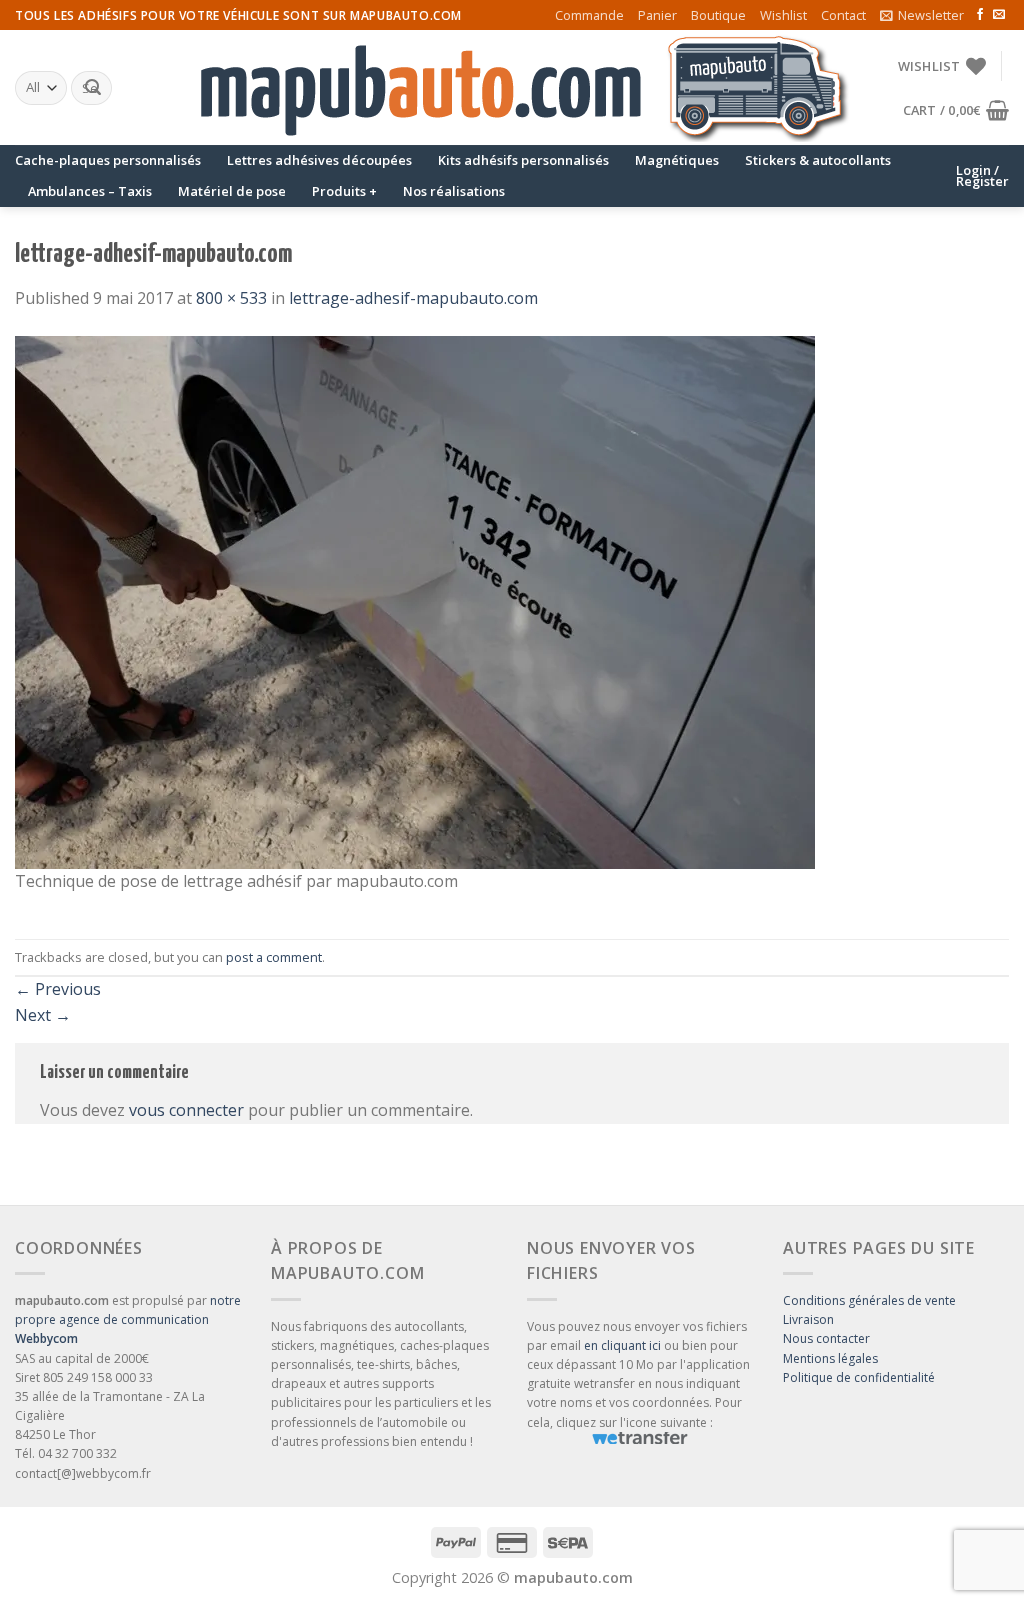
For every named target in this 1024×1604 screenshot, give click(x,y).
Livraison (808, 1319)
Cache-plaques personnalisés (108, 160)
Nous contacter (826, 1338)
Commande (589, 15)
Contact (843, 15)
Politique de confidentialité (859, 1377)
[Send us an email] (999, 15)
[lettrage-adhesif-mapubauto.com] (415, 601)
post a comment (274, 957)
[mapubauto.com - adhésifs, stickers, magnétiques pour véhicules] (512, 88)
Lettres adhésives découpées (319, 160)
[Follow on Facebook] (980, 15)
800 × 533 (231, 298)
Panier (657, 15)
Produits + (344, 191)
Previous (58, 989)
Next (43, 1015)
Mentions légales (830, 1358)
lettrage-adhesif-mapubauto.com (413, 298)
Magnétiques (677, 160)
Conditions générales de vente (869, 1300)
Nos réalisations (454, 191)
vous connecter (186, 1110)
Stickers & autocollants (818, 160)
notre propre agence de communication (128, 1319)
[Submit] (93, 88)
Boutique (718, 15)
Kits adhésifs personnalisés (523, 160)
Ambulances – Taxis (90, 191)
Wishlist (783, 15)
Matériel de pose (232, 191)
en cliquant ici (622, 1345)
